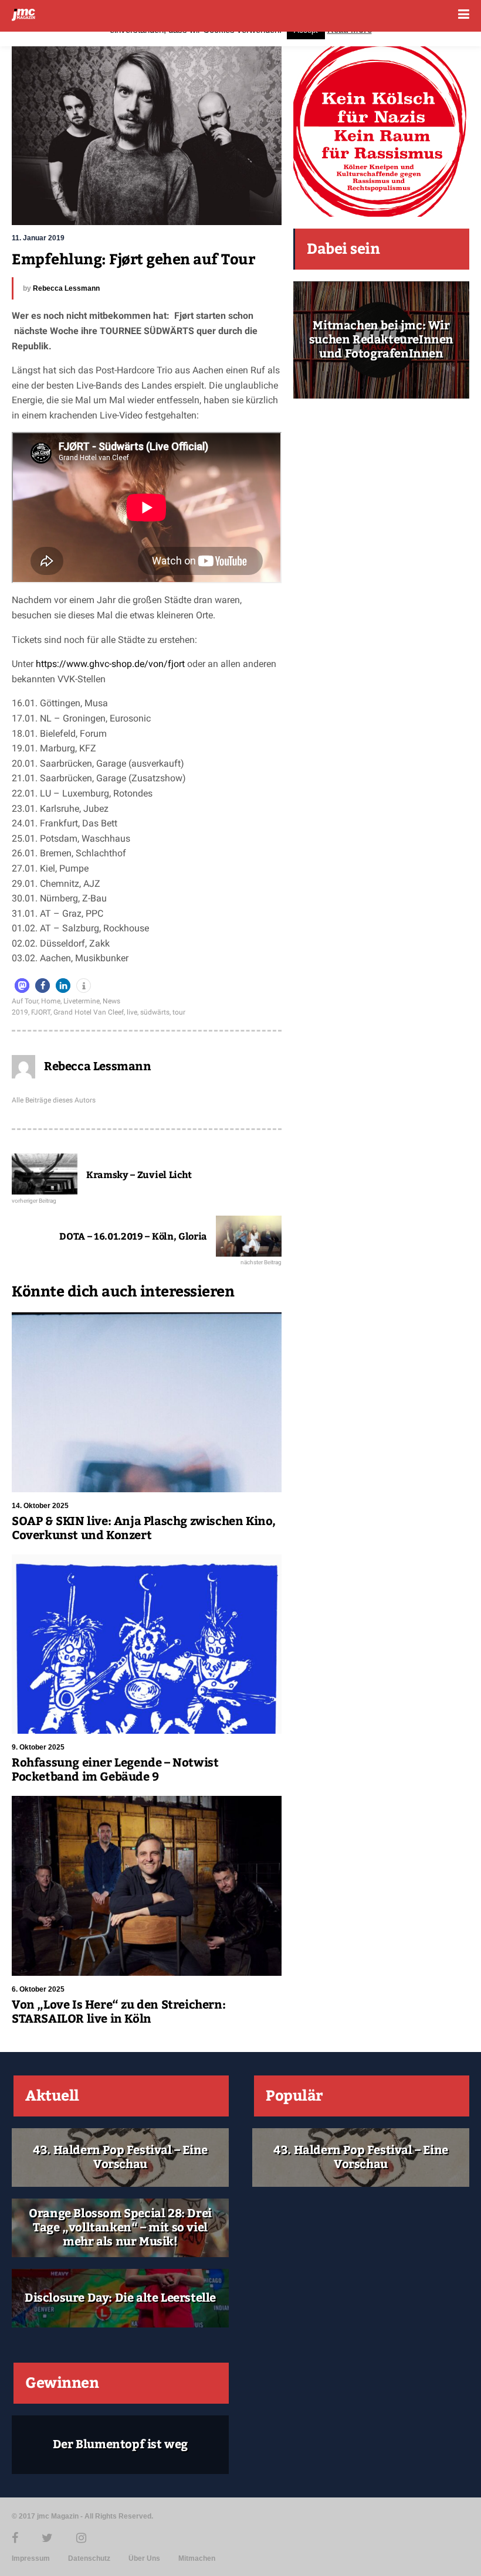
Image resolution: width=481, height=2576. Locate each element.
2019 (20, 1012)
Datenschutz (89, 2558)
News (111, 1001)
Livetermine (82, 1001)
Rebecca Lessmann (66, 288)
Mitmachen (197, 2558)
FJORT (41, 1012)
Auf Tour (25, 1001)
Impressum (31, 2558)
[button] (22, 986)
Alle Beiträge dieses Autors (54, 1100)
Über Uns (144, 2558)
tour (179, 1012)
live (132, 1012)
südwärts (155, 1012)
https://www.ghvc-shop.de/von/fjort (111, 664)
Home (51, 1001)
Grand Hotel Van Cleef (89, 1012)
